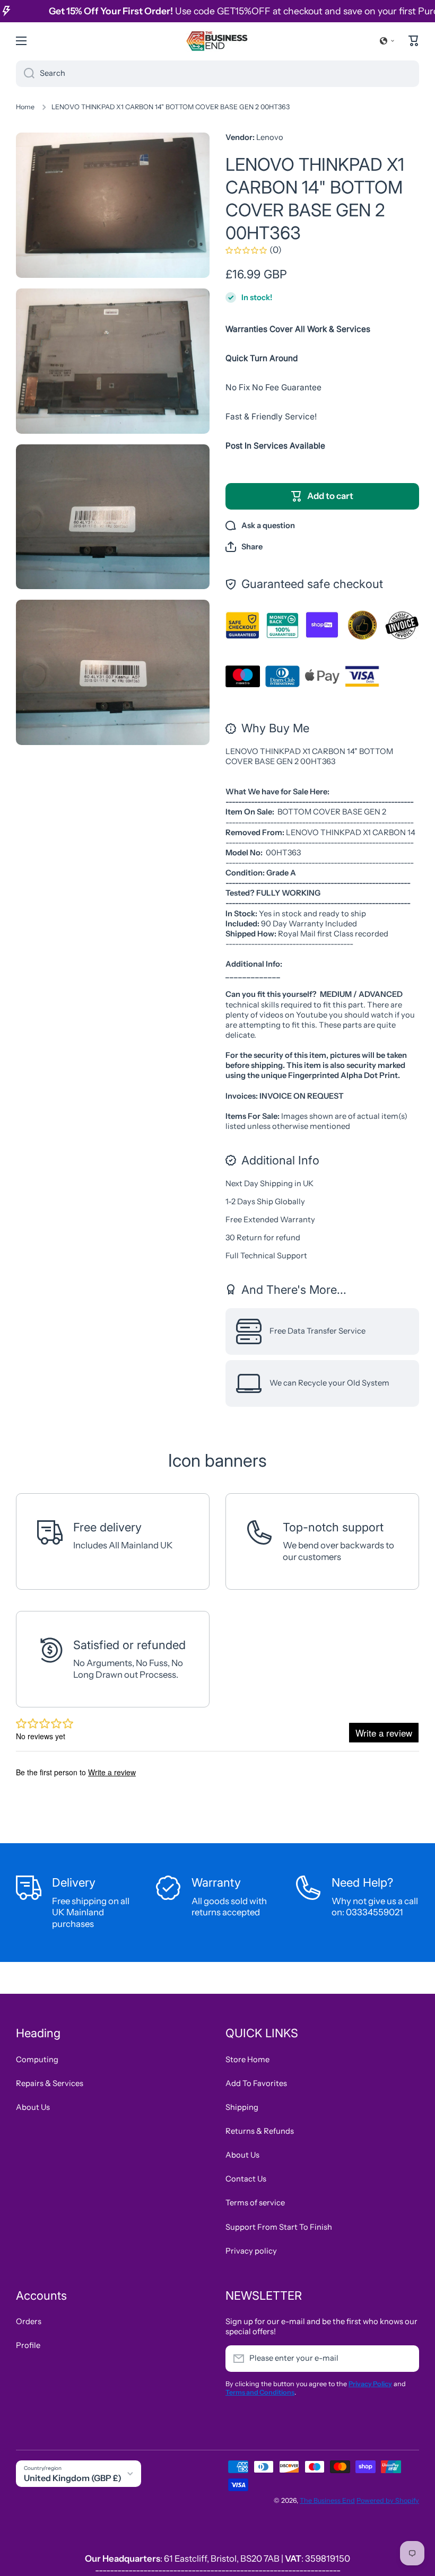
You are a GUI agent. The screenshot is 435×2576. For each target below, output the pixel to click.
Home (25, 107)
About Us (33, 2107)
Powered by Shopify (388, 2500)
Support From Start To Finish (279, 2227)
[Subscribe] (406, 2359)
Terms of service (255, 2203)
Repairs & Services (50, 2083)
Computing (37, 2060)
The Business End (327, 2500)
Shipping (242, 2107)
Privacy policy (251, 2251)
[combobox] (217, 74)
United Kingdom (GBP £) (73, 2478)
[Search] (25, 74)
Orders (29, 2321)
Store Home (247, 2060)
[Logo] (217, 41)
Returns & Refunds (260, 2131)
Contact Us (246, 2179)
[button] (387, 41)
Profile (28, 2345)
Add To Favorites (256, 2083)
